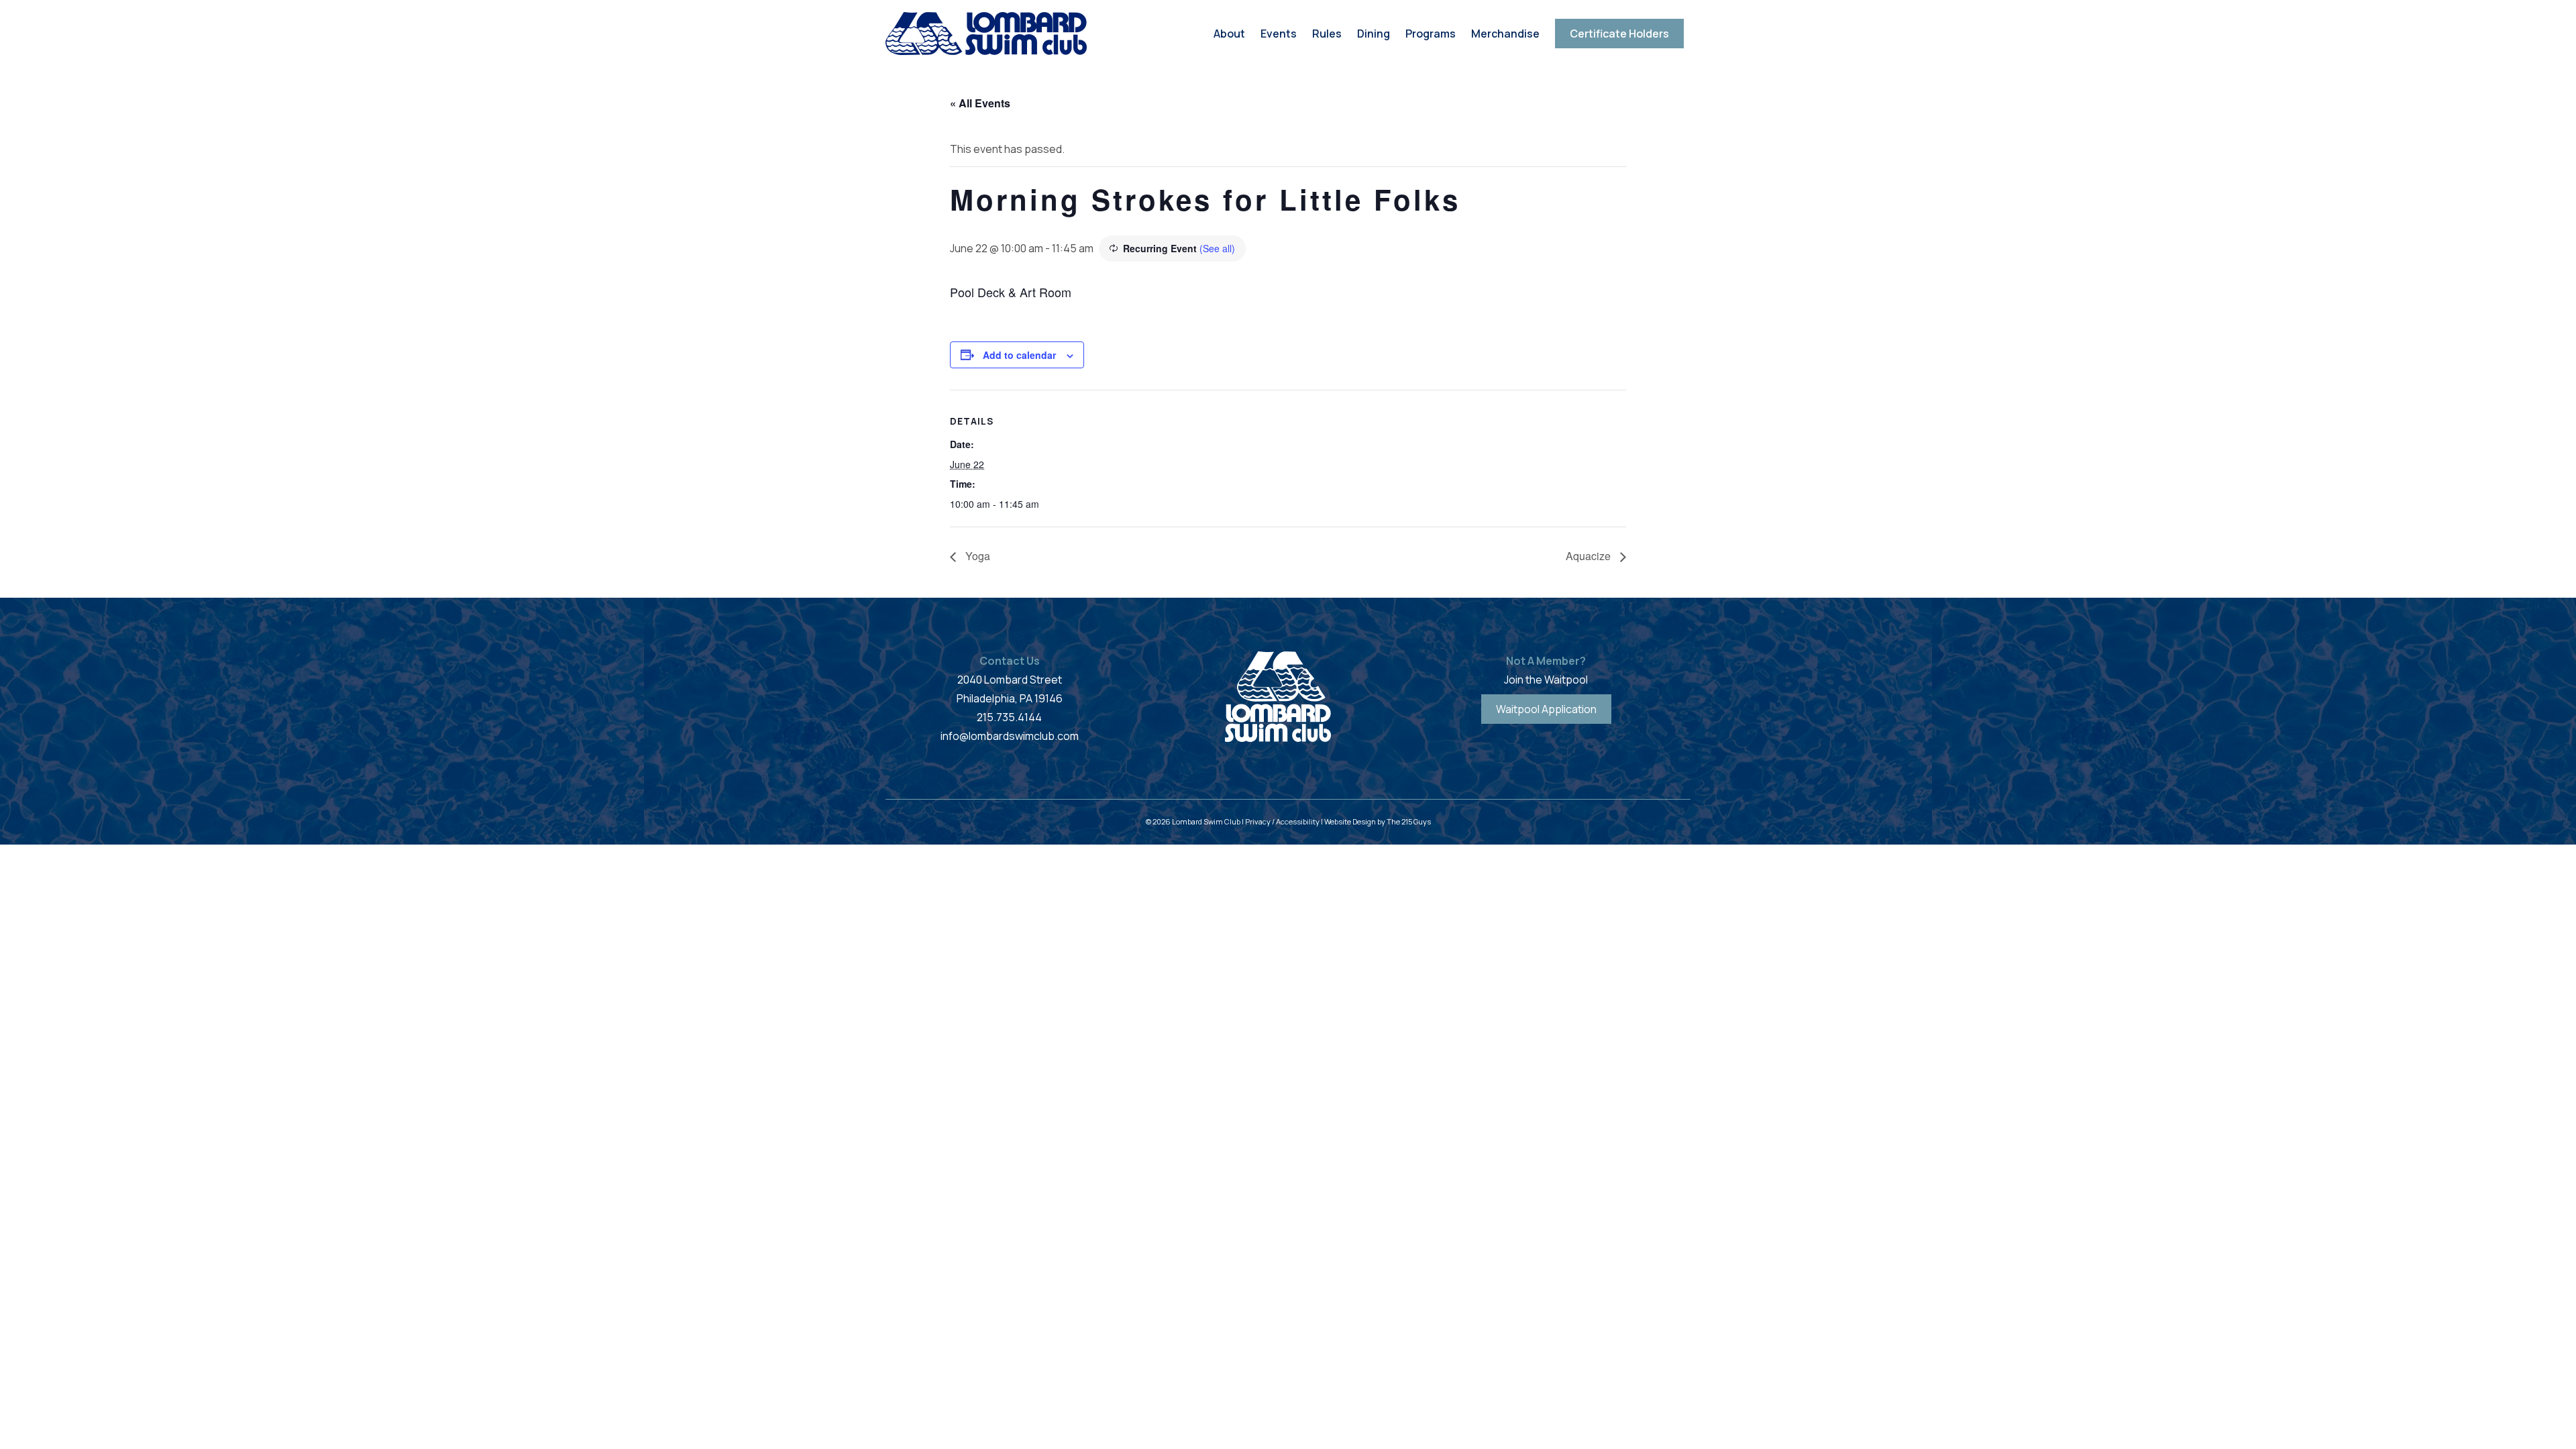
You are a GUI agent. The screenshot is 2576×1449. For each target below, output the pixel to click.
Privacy (1258, 821)
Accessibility (1298, 821)
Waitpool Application (1546, 709)
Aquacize (1590, 556)
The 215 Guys (1409, 821)
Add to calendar (1019, 355)
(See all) (1217, 248)
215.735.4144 (1009, 717)
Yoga (976, 556)
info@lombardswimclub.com (1010, 736)
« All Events (980, 103)
